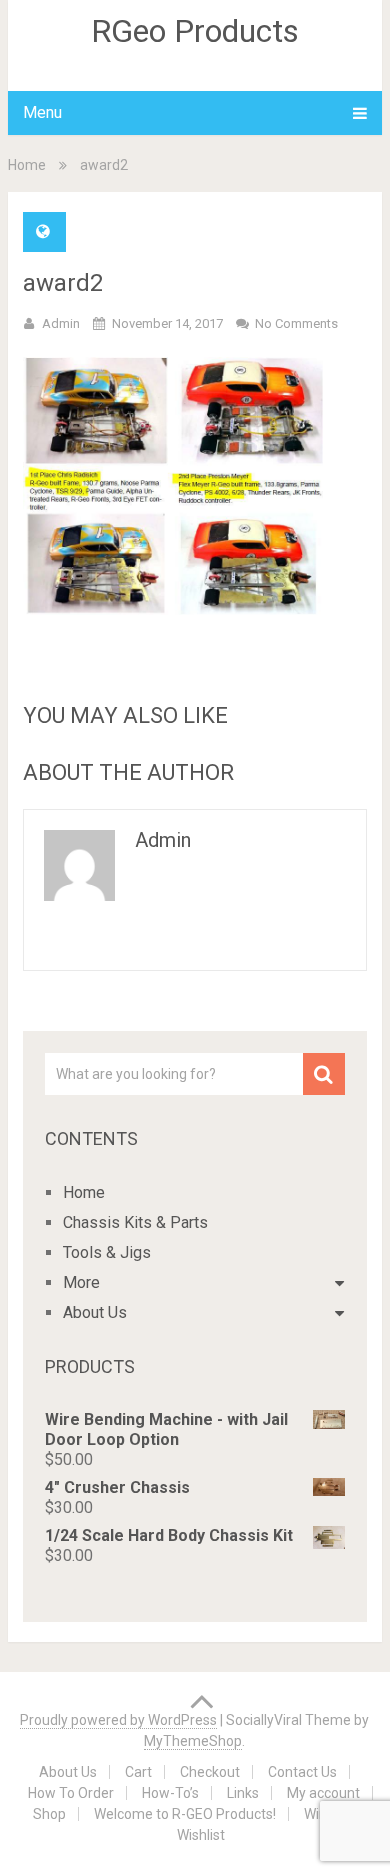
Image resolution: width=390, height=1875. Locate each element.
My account (323, 1793)
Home (27, 165)
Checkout (210, 1772)
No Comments (296, 323)
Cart (138, 1772)
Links (243, 1793)
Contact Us (302, 1772)
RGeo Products (195, 31)
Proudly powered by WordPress (118, 1720)
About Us (95, 1312)
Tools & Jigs (107, 1252)
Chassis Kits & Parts (135, 1222)
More (81, 1282)
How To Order (71, 1793)
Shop (49, 1814)
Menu (42, 112)
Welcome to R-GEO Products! (185, 1814)
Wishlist (201, 1835)
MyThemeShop (193, 1741)
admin (61, 323)
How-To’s (170, 1793)
